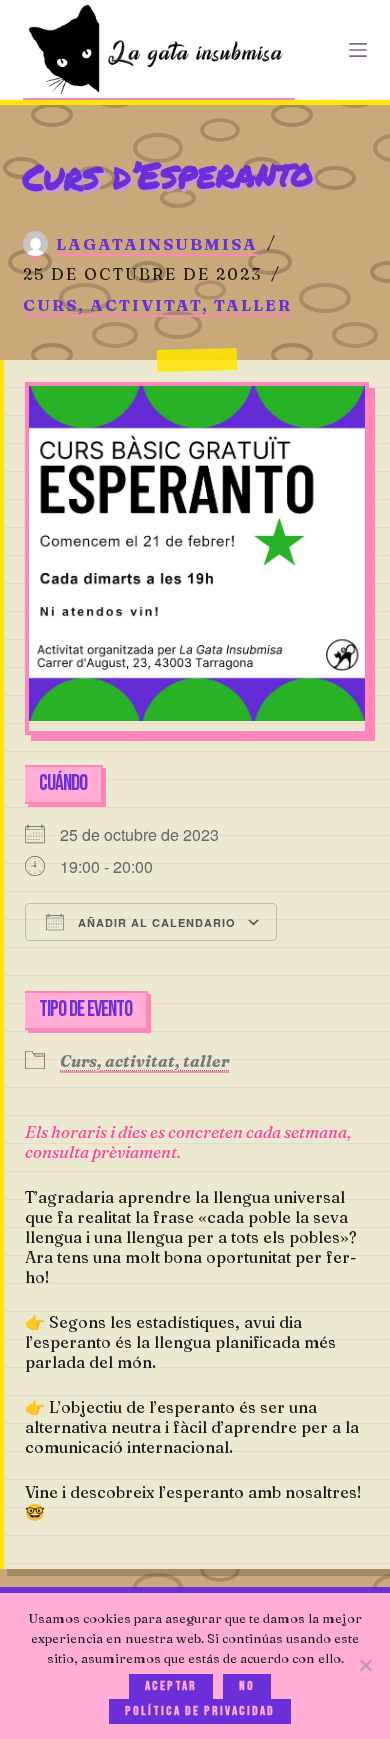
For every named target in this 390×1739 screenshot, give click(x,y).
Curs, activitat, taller (157, 305)
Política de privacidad (200, 1711)
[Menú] (358, 50)
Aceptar (171, 1686)
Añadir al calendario (155, 922)
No (247, 1686)
